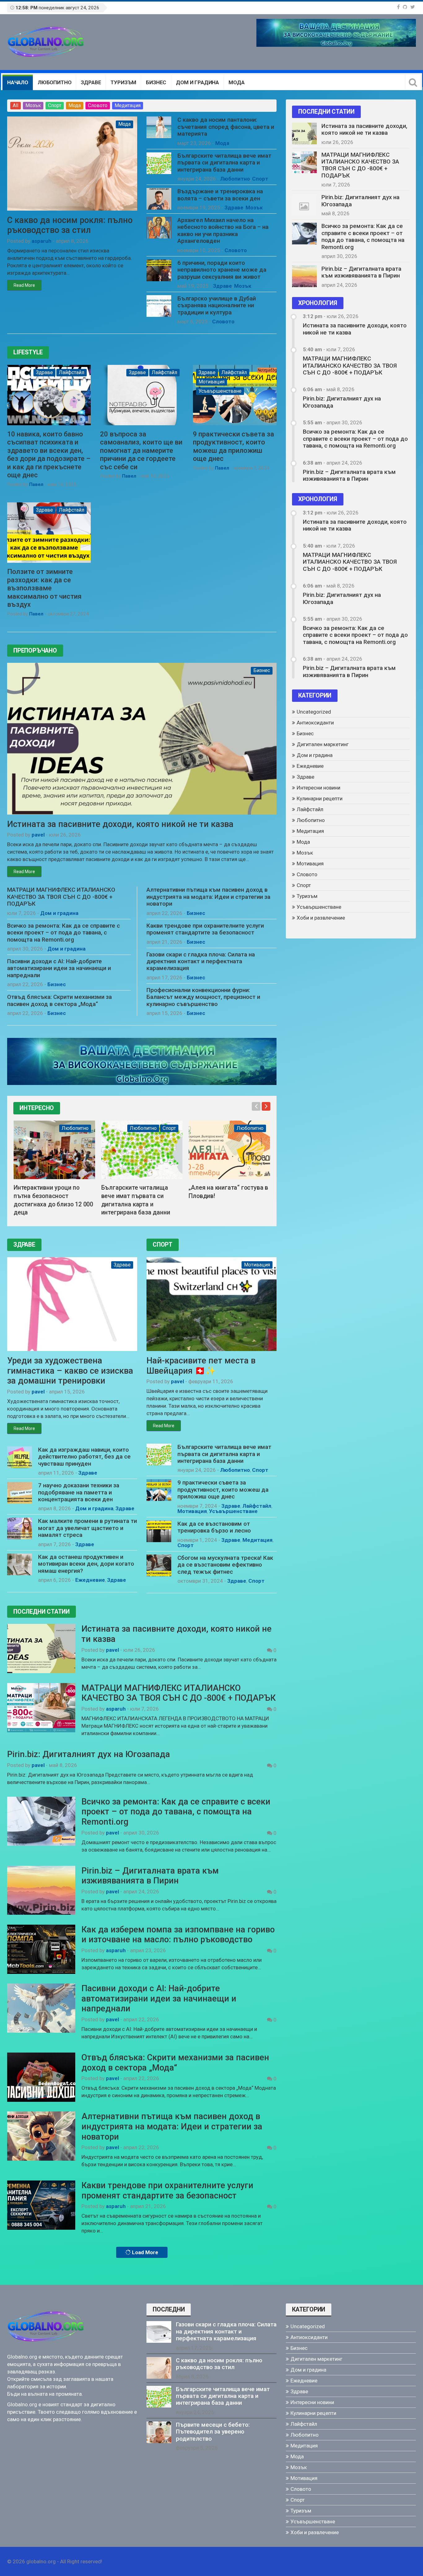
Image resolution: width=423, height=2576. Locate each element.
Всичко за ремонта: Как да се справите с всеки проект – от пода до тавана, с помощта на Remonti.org (63, 933)
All (15, 105)
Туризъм (123, 82)
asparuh (41, 241)
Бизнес (156, 82)
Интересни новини (318, 788)
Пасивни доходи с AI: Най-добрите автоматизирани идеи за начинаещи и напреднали (59, 968)
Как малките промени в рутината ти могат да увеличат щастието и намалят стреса (87, 1528)
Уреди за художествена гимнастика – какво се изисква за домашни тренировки (70, 1371)
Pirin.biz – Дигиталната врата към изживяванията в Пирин (150, 1876)
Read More (24, 285)
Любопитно (55, 82)
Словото (98, 105)
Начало (18, 82)
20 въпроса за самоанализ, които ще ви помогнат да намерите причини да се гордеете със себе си (141, 450)
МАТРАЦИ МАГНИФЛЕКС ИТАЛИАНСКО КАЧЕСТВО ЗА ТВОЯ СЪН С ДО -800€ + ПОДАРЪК (61, 897)
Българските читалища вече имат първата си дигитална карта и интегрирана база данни (224, 163)
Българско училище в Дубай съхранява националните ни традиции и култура (217, 306)
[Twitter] (413, 7)
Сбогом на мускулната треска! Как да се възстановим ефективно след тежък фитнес (225, 1565)
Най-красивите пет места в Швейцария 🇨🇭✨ (201, 1366)
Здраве (91, 82)
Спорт (55, 105)
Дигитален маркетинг (323, 744)
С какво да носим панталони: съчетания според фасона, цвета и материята (226, 127)
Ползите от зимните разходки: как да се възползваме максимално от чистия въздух (44, 588)
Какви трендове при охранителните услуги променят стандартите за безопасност (205, 929)
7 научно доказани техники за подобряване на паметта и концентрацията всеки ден (79, 1492)
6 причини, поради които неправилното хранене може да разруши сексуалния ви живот (222, 270)
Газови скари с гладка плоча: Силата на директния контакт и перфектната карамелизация (201, 962)
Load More (144, 2252)
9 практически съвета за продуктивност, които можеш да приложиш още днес (233, 446)
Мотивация (211, 382)
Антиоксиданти (315, 723)
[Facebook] (398, 7)
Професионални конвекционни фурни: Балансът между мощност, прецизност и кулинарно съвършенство (203, 997)
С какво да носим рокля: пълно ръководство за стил (70, 225)
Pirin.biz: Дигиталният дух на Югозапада (89, 1754)
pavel (38, 835)
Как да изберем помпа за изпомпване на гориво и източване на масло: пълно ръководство (178, 1935)
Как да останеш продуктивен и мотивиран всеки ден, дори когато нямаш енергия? (86, 1564)
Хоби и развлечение (321, 918)
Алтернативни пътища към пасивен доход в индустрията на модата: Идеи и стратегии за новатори (208, 897)
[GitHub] (405, 7)
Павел (36, 484)
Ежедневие (90, 1580)
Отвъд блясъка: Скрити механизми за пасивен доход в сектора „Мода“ (59, 1000)
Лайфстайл (72, 372)
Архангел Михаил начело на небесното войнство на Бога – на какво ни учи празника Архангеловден (223, 231)
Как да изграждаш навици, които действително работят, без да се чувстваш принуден (84, 1457)
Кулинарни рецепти (320, 798)
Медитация (128, 105)
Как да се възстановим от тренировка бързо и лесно (214, 1527)
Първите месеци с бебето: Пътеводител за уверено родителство (213, 2432)
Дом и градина (197, 82)
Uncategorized (314, 712)
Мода (236, 82)
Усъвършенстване (220, 391)
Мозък (33, 105)
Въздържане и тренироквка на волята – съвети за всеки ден (220, 195)
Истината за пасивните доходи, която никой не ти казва (120, 824)
